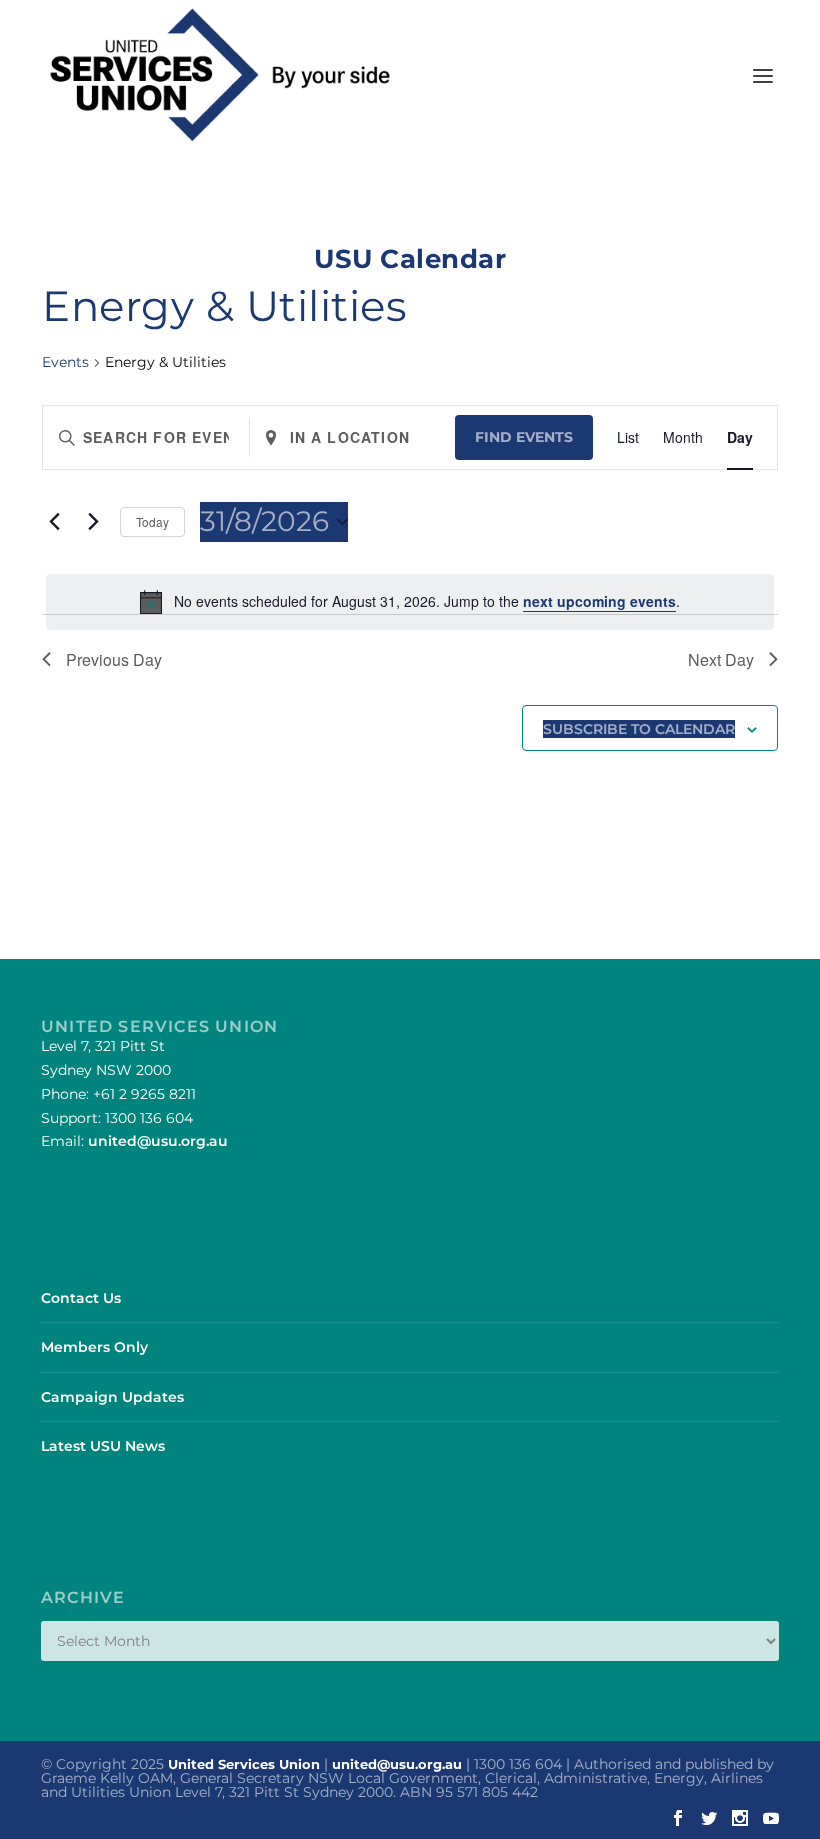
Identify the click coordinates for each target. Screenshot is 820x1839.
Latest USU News (103, 1446)
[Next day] (93, 522)
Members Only (94, 1347)
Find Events (524, 437)
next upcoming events (599, 601)
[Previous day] (54, 522)
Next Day (721, 659)
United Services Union (244, 1764)
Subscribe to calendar (639, 729)
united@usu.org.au (158, 1141)
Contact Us (81, 1298)
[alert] (410, 602)
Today (152, 521)
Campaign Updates (112, 1397)
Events (65, 362)
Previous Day (114, 659)
